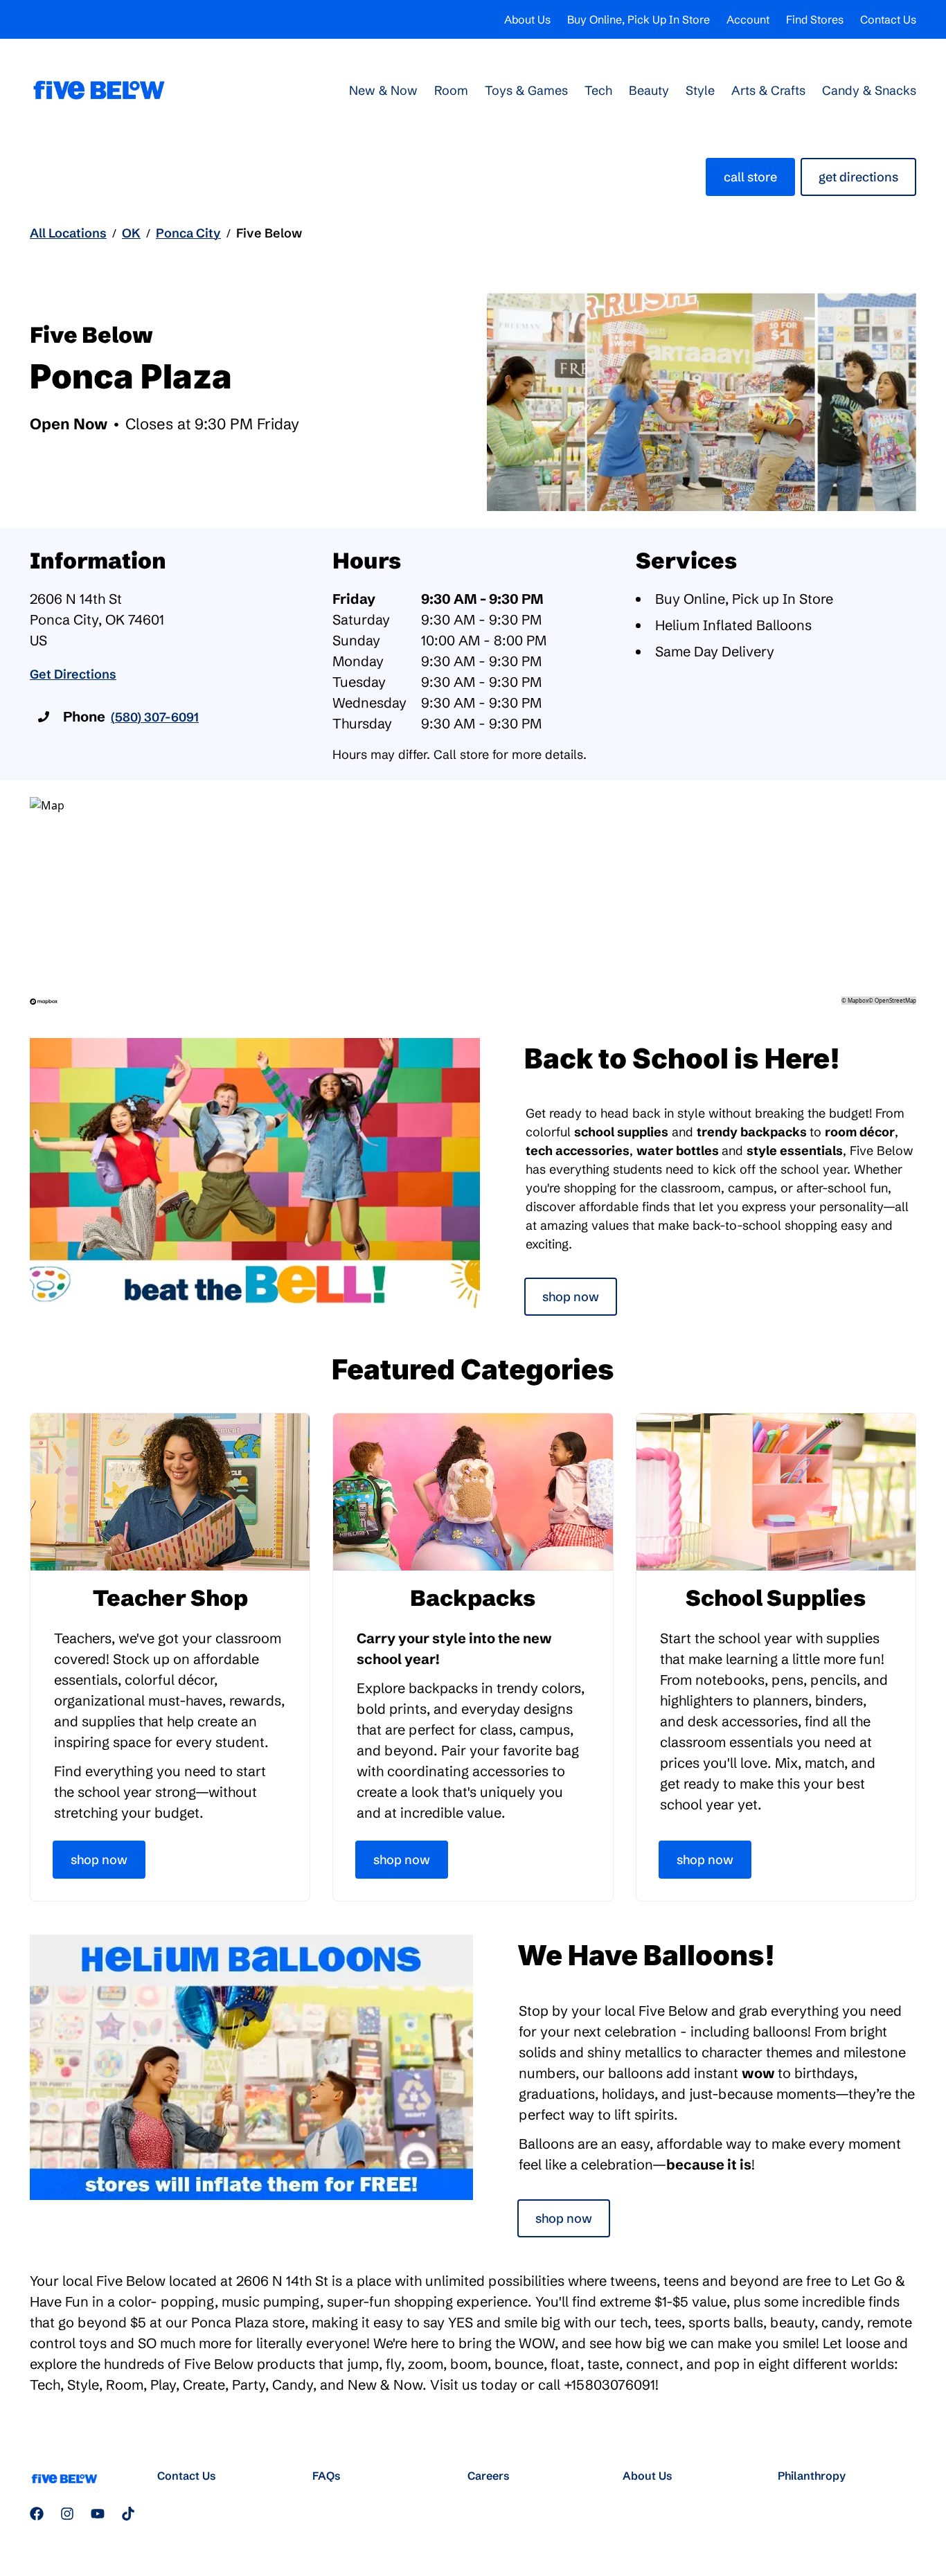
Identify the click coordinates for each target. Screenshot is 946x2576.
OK (131, 233)
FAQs (327, 2476)
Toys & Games (526, 90)
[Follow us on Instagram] (67, 2514)
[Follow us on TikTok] (128, 2514)
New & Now (383, 90)
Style (700, 90)
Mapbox (858, 1000)
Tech (598, 90)
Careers (489, 2476)
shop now (564, 2218)
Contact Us (888, 19)
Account (748, 19)
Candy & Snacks (869, 90)
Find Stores (815, 19)
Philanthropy (812, 2476)
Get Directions (858, 177)
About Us (527, 19)
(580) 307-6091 (155, 717)
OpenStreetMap (895, 1000)
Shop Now (571, 1297)
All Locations (68, 233)
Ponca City (188, 233)
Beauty (649, 90)
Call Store (750, 177)
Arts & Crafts (768, 90)
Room (451, 90)
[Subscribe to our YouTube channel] (98, 2514)
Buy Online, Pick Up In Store (639, 19)
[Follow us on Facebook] (37, 2514)
